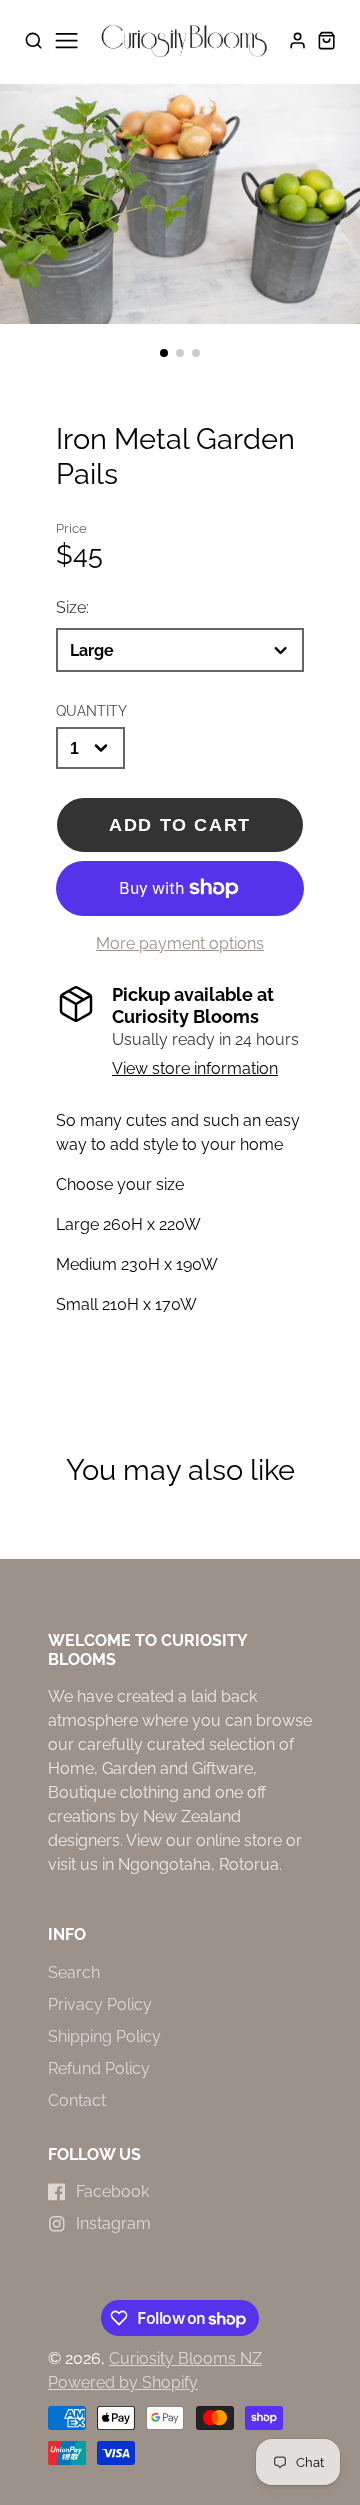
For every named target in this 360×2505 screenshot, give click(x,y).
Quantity (91, 710)
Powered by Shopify (123, 2382)
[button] (164, 353)
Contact (77, 2100)
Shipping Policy (104, 2036)
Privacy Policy (100, 2004)
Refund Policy (99, 2068)
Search (74, 1972)
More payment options (180, 943)
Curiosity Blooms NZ (185, 2358)
